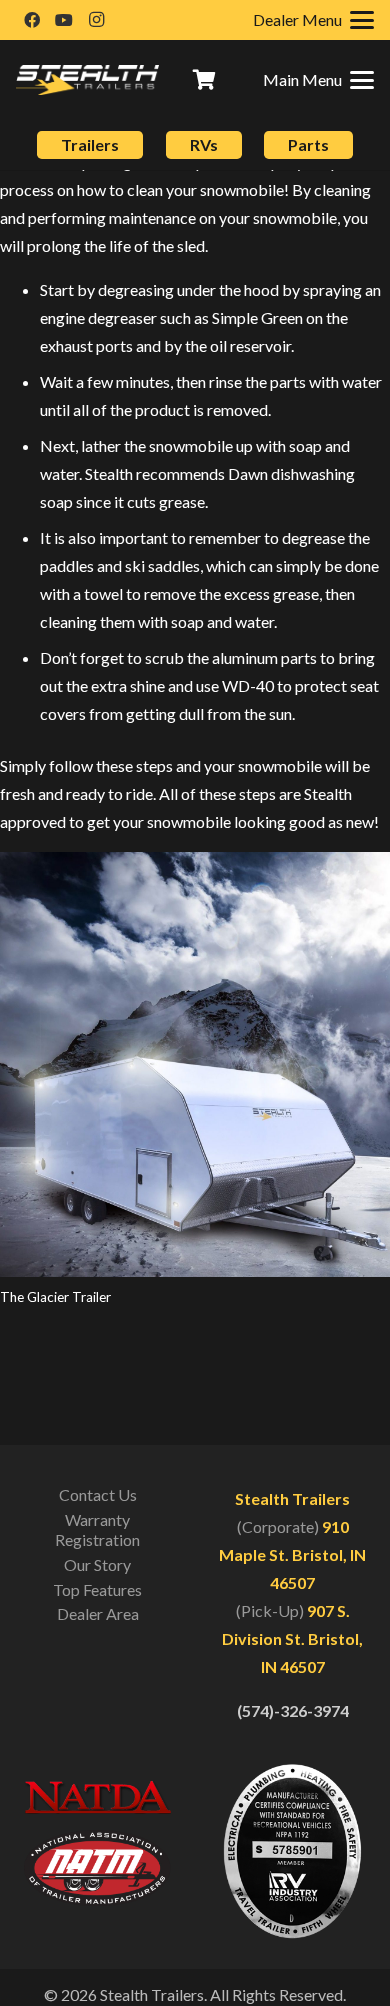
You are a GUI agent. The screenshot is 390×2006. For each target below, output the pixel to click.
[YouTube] (64, 20)
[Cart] (205, 80)
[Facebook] (32, 20)
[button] (318, 80)
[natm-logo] (97, 1867)
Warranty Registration (97, 1529)
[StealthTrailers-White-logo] (87, 80)
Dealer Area (98, 1613)
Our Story (97, 1564)
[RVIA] (292, 1851)
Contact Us (98, 1494)
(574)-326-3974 (293, 1710)
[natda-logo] (97, 1797)
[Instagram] (96, 20)
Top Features (97, 1589)
